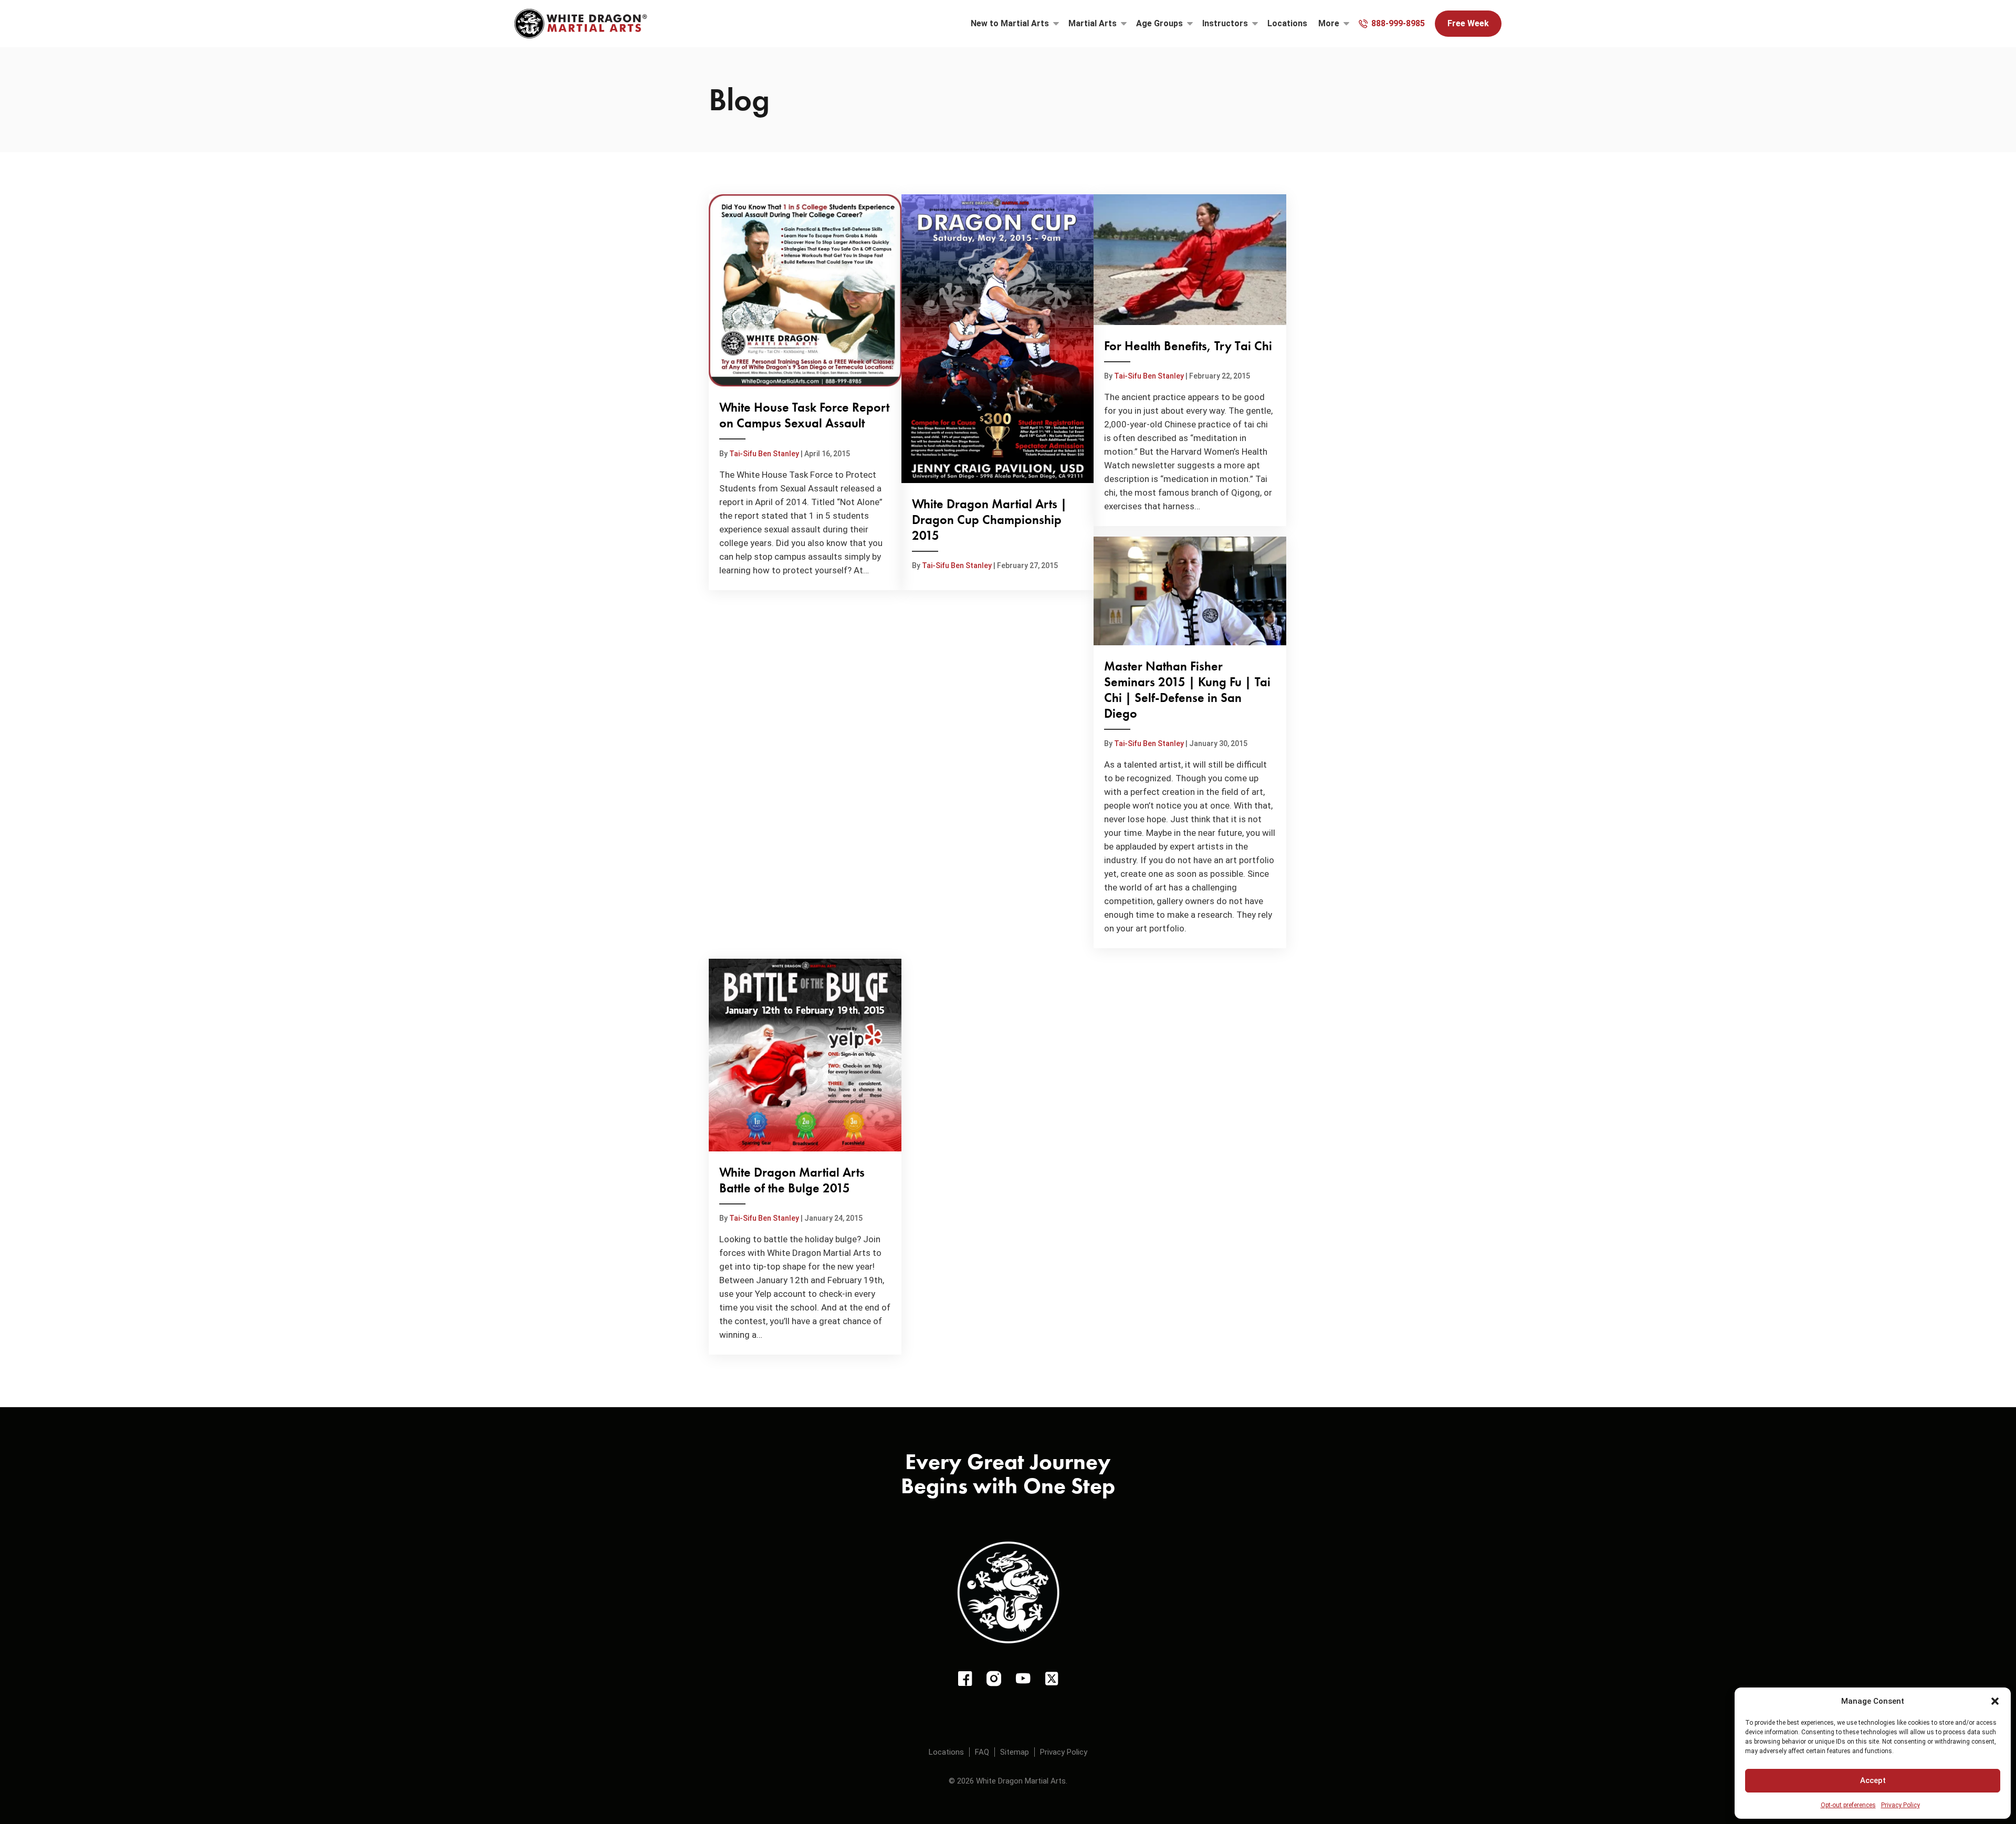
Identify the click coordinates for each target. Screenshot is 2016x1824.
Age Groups (1159, 23)
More (1329, 23)
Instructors (1225, 23)
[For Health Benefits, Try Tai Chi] (1190, 360)
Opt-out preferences (1848, 1805)
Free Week (1468, 23)
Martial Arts (1093, 23)
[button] (1995, 1701)
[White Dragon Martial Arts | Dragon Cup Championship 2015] (998, 392)
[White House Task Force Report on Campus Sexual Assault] (805, 392)
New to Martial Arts (1010, 23)
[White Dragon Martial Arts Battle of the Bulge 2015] (805, 1157)
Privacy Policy (1900, 1805)
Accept (1873, 1780)
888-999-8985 (1398, 23)
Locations (1287, 23)
